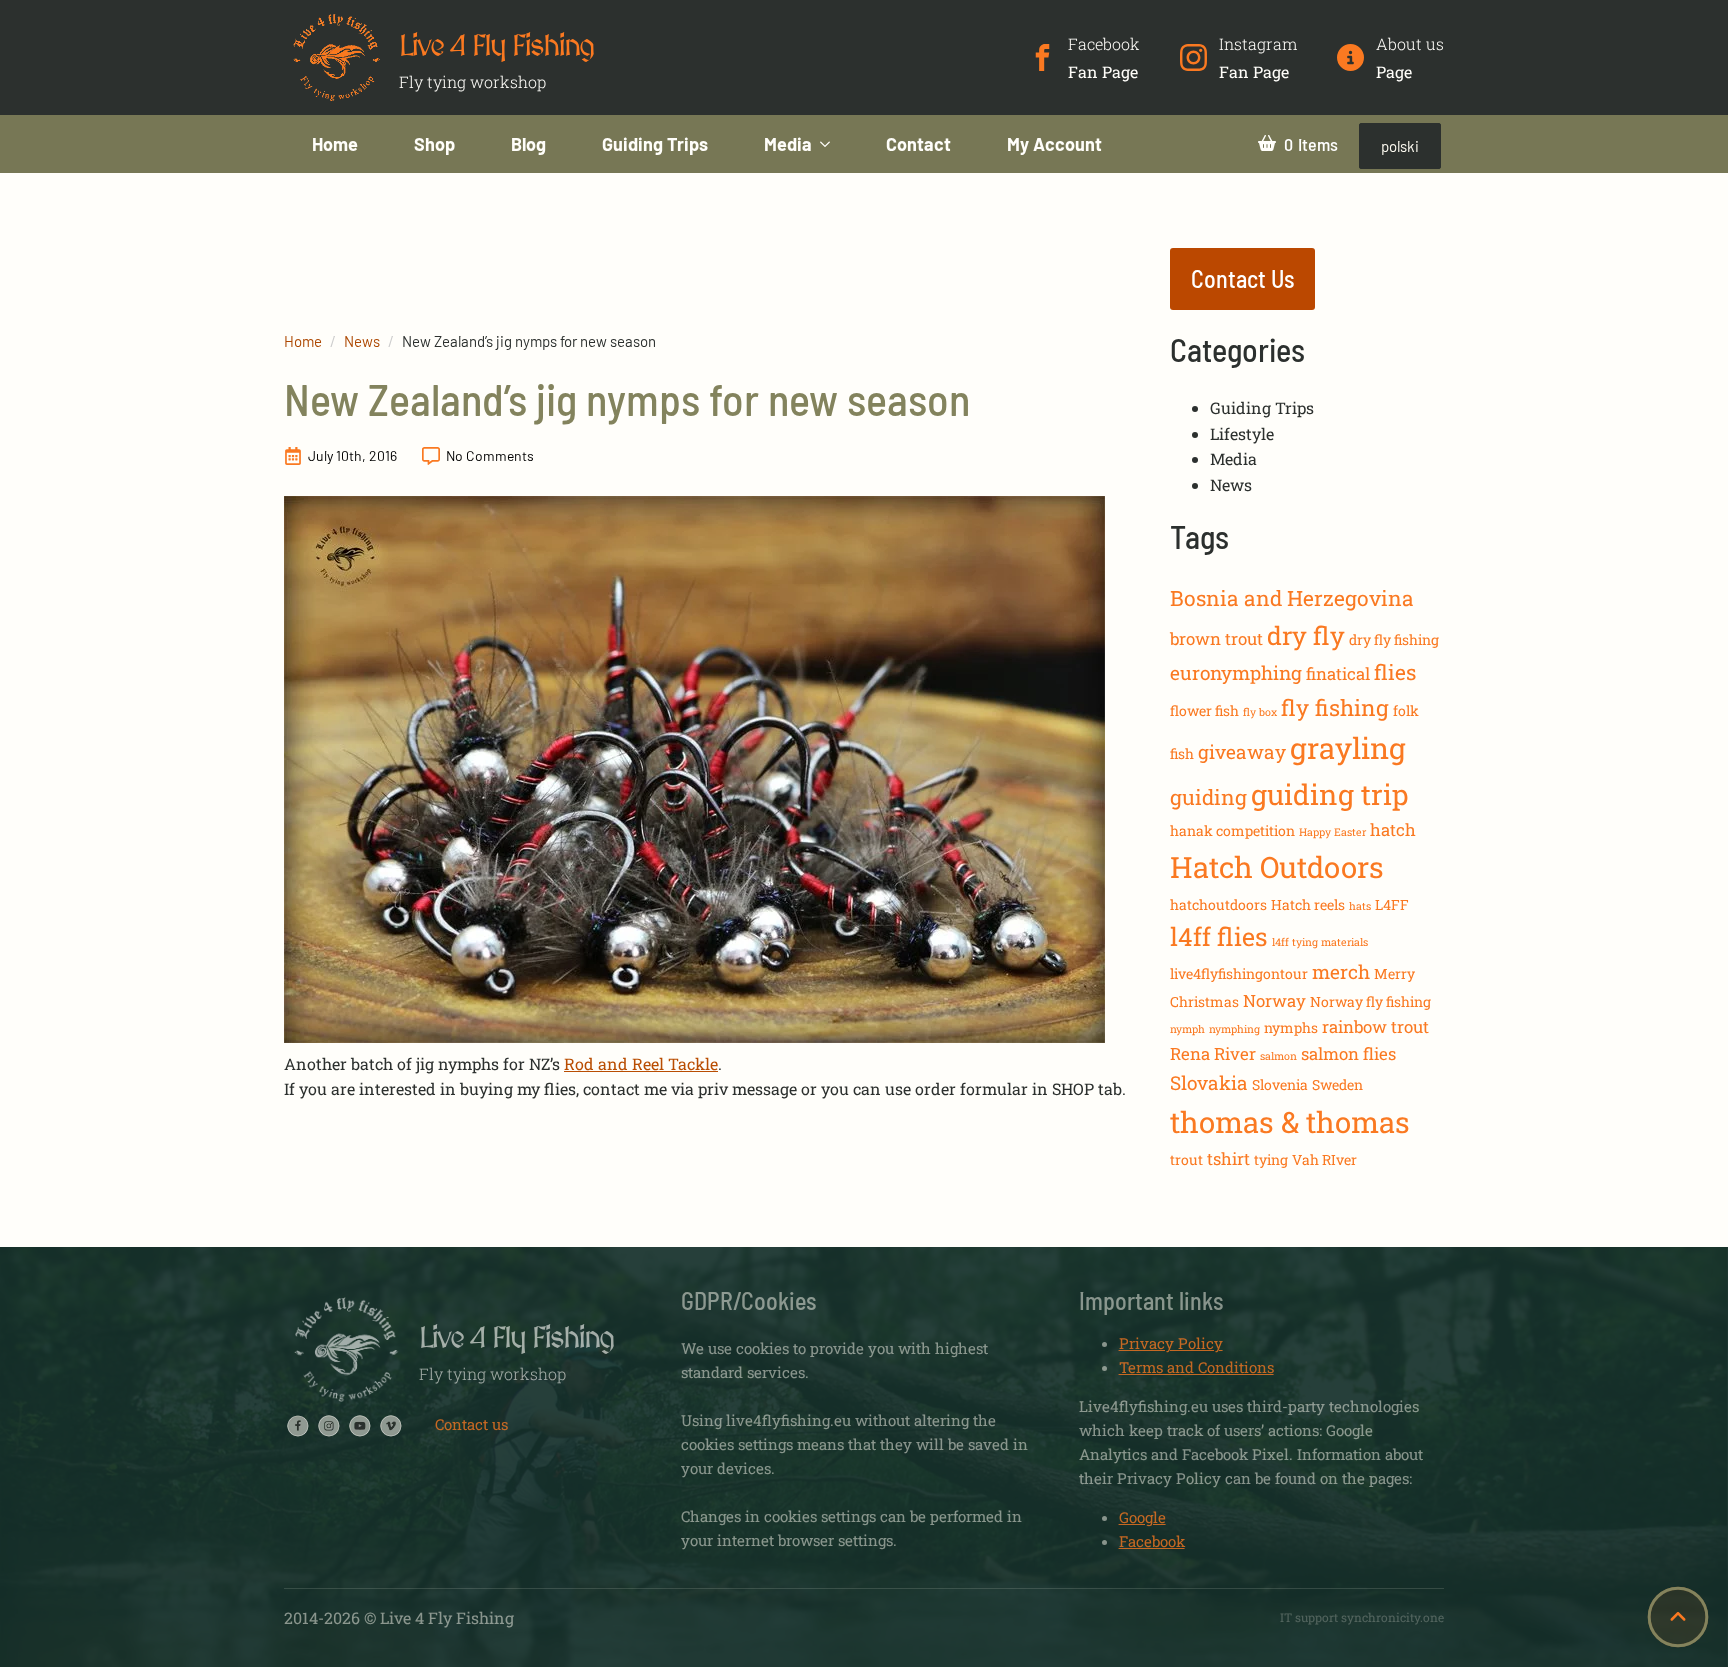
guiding (1208, 797)
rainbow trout (1375, 1026)
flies (1395, 672)
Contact (918, 144)
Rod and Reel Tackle (641, 1063)
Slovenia (1280, 1084)
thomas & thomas (1290, 1121)
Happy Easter (1332, 832)
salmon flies (1348, 1053)
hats (1360, 906)
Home (335, 144)
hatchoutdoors (1218, 904)
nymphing (1234, 1029)
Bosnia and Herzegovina (1292, 598)
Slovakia (1209, 1082)
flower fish (1204, 710)
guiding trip (1329, 794)
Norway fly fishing (1370, 1001)
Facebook (1152, 1541)
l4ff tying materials (1320, 942)
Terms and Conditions (1196, 1367)
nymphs (1291, 1027)
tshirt (1228, 1158)
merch (1341, 971)
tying (1271, 1159)
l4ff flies (1219, 936)
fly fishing (1335, 707)
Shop (434, 144)
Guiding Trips (655, 144)
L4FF (1392, 904)
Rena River (1213, 1053)
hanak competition (1232, 830)
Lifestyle (1242, 433)
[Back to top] (1678, 1617)
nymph (1187, 1029)
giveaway (1242, 751)
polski (1400, 146)
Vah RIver (1324, 1159)
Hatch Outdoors (1277, 866)
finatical (1338, 673)
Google (1142, 1517)
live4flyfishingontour (1239, 973)
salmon (1278, 1056)
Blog (528, 144)
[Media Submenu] (835, 144)
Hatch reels (1308, 904)
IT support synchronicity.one (1362, 1617)
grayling (1348, 747)
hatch (1393, 829)
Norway (1274, 1000)
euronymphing (1236, 672)
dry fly (1306, 635)
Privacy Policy (1171, 1343)
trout (1186, 1159)
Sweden (1337, 1084)
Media (788, 144)
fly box (1260, 712)
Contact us (471, 1424)
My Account (1054, 144)
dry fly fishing (1394, 639)
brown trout (1216, 638)
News (362, 341)
